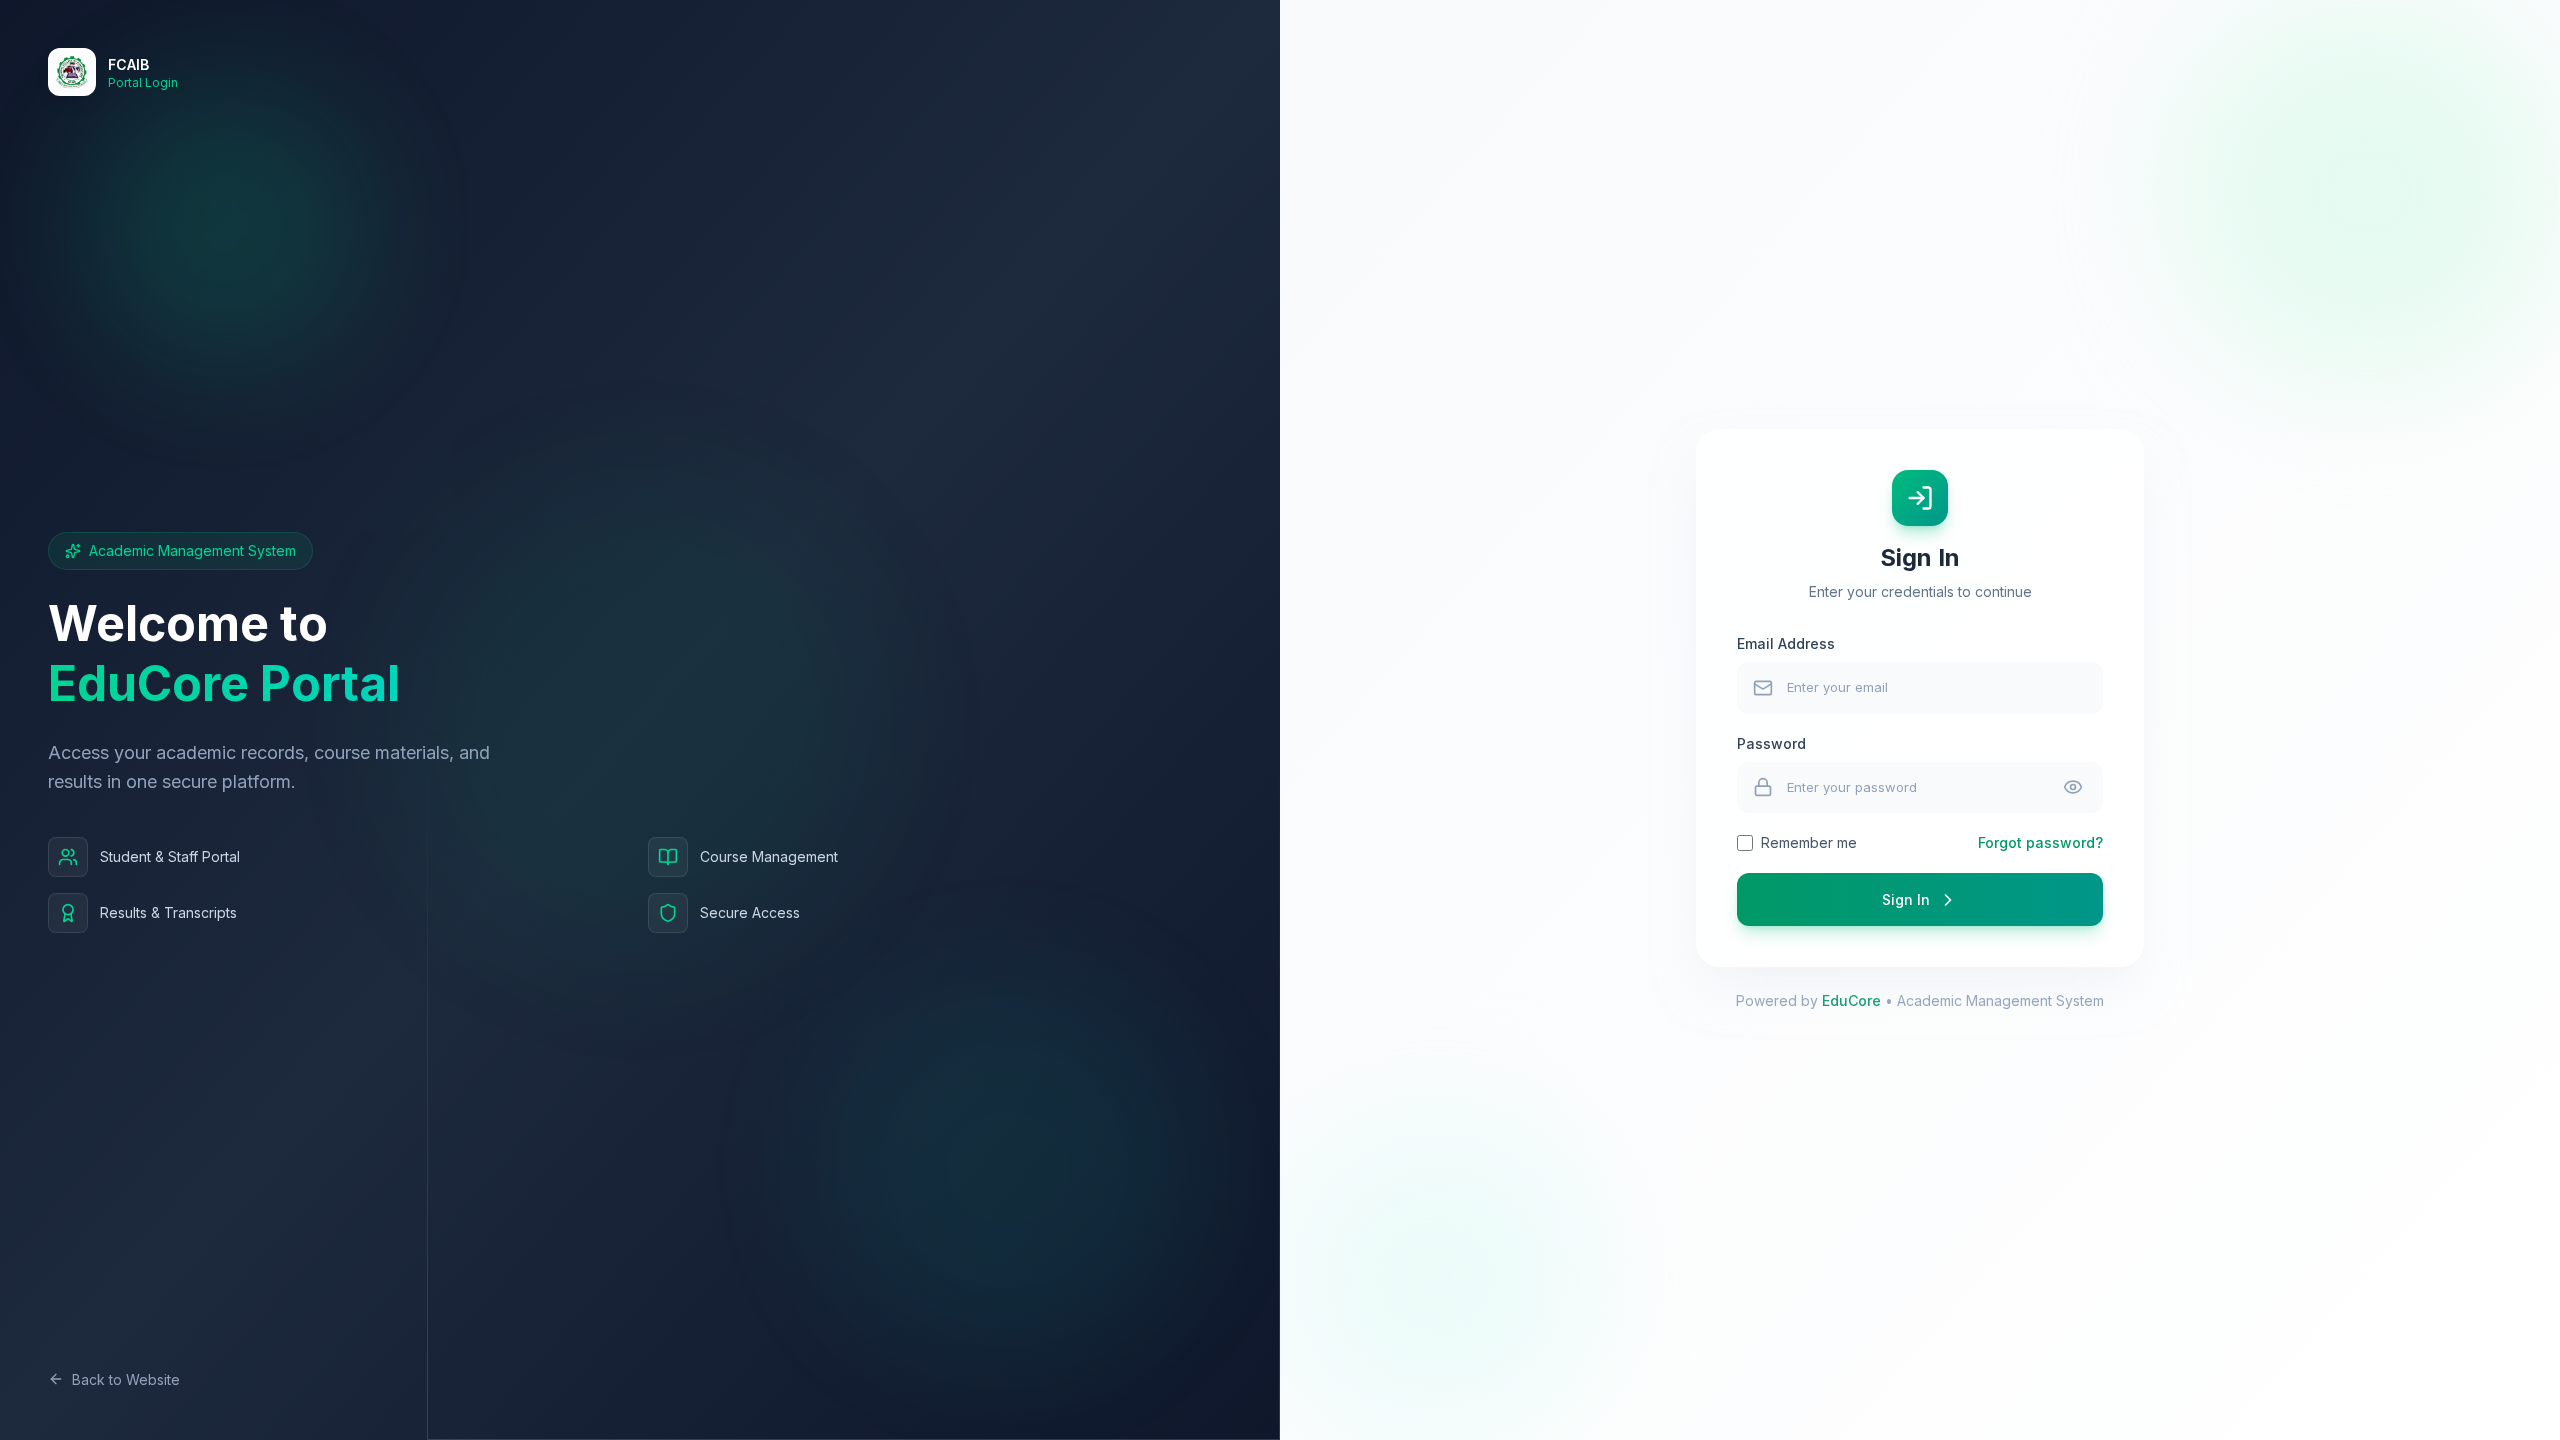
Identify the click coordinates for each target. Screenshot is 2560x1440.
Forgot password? (2040, 842)
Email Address (1786, 643)
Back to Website (126, 1379)
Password (1771, 743)
